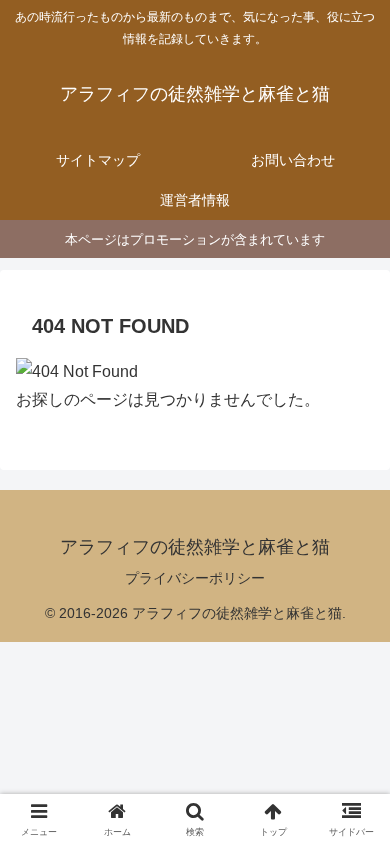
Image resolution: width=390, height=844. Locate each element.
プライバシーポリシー (195, 578)
